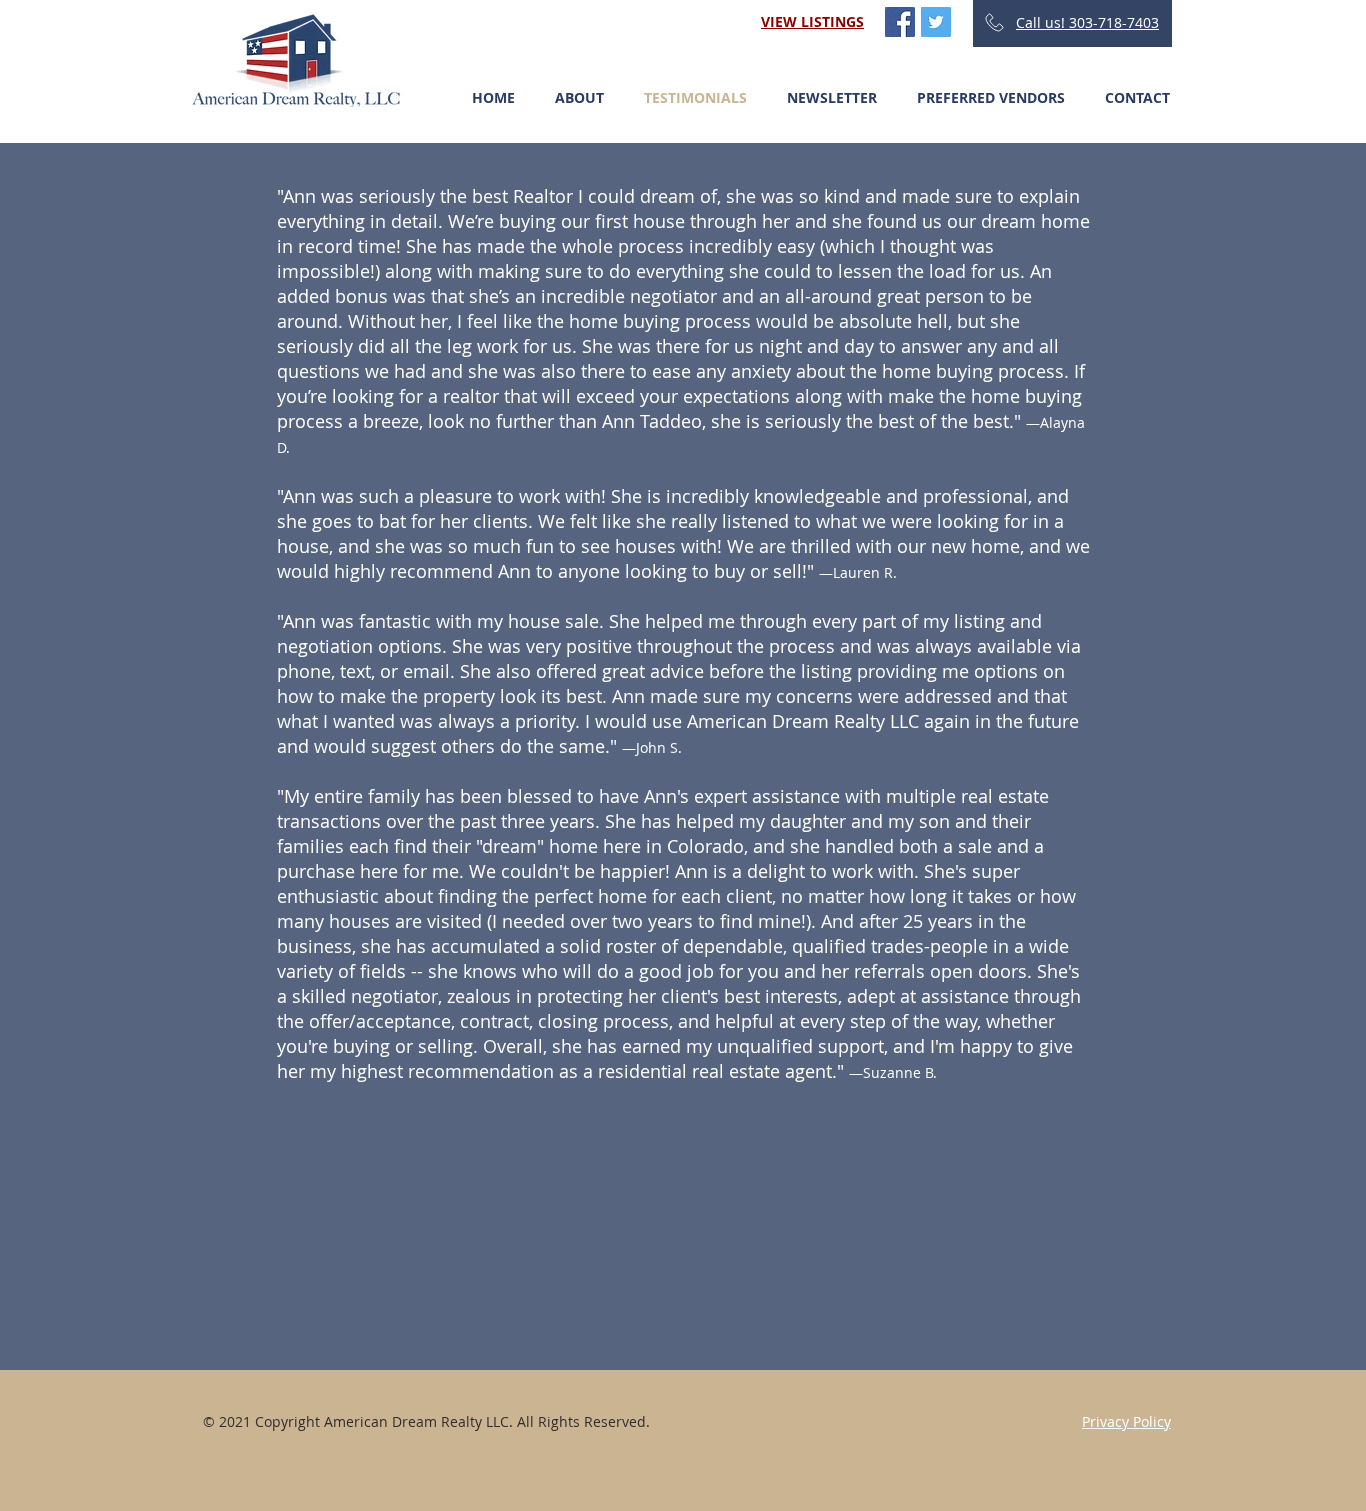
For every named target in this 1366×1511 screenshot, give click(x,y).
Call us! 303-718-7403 (1087, 22)
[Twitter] (936, 22)
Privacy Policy (1126, 1421)
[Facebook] (900, 22)
